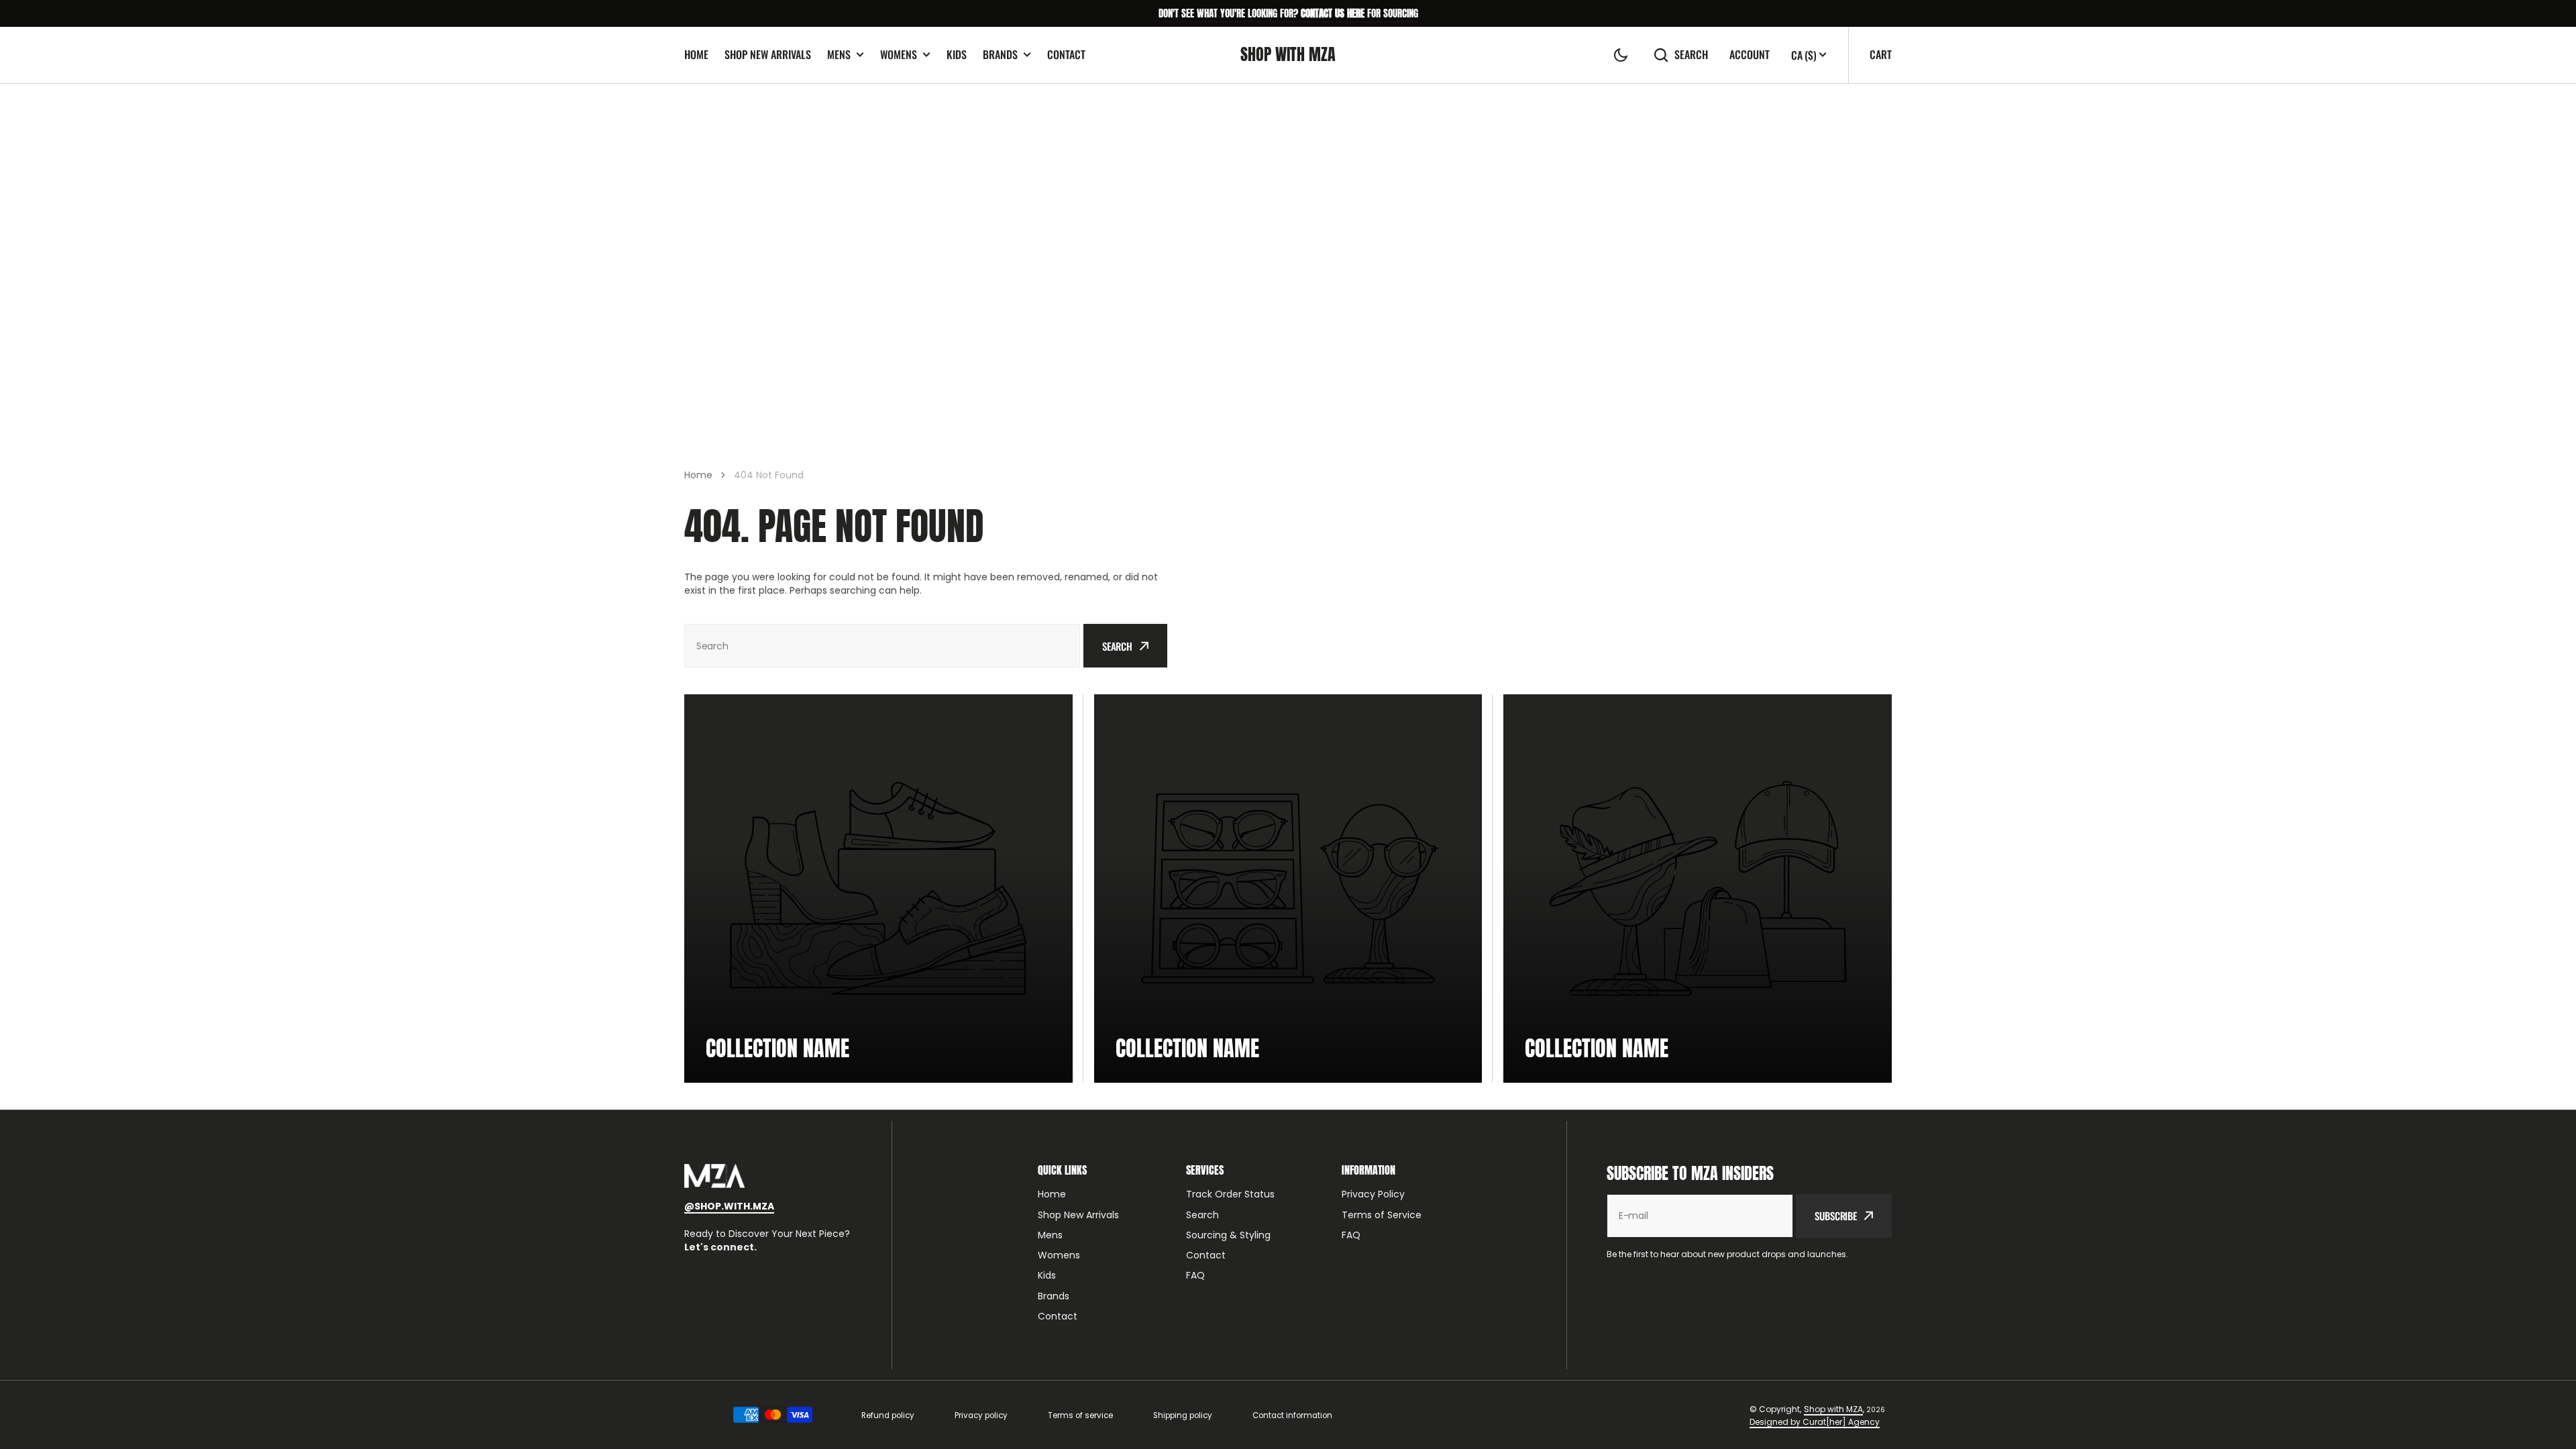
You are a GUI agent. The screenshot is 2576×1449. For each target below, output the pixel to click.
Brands (1000, 55)
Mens (839, 55)
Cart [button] (1881, 54)
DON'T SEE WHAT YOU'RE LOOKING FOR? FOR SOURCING (1288, 13)
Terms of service (1080, 1415)
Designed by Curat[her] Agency (1815, 1422)
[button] (1621, 55)
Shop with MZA (1833, 1409)
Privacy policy (981, 1415)
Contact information (1292, 1415)
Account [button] (1750, 55)
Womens (899, 55)
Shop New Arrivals (768, 54)
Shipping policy (1183, 1415)
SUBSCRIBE (1836, 1216)
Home (696, 54)
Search (1691, 55)
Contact (1066, 54)
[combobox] (882, 646)
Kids (957, 54)
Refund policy (888, 1415)
